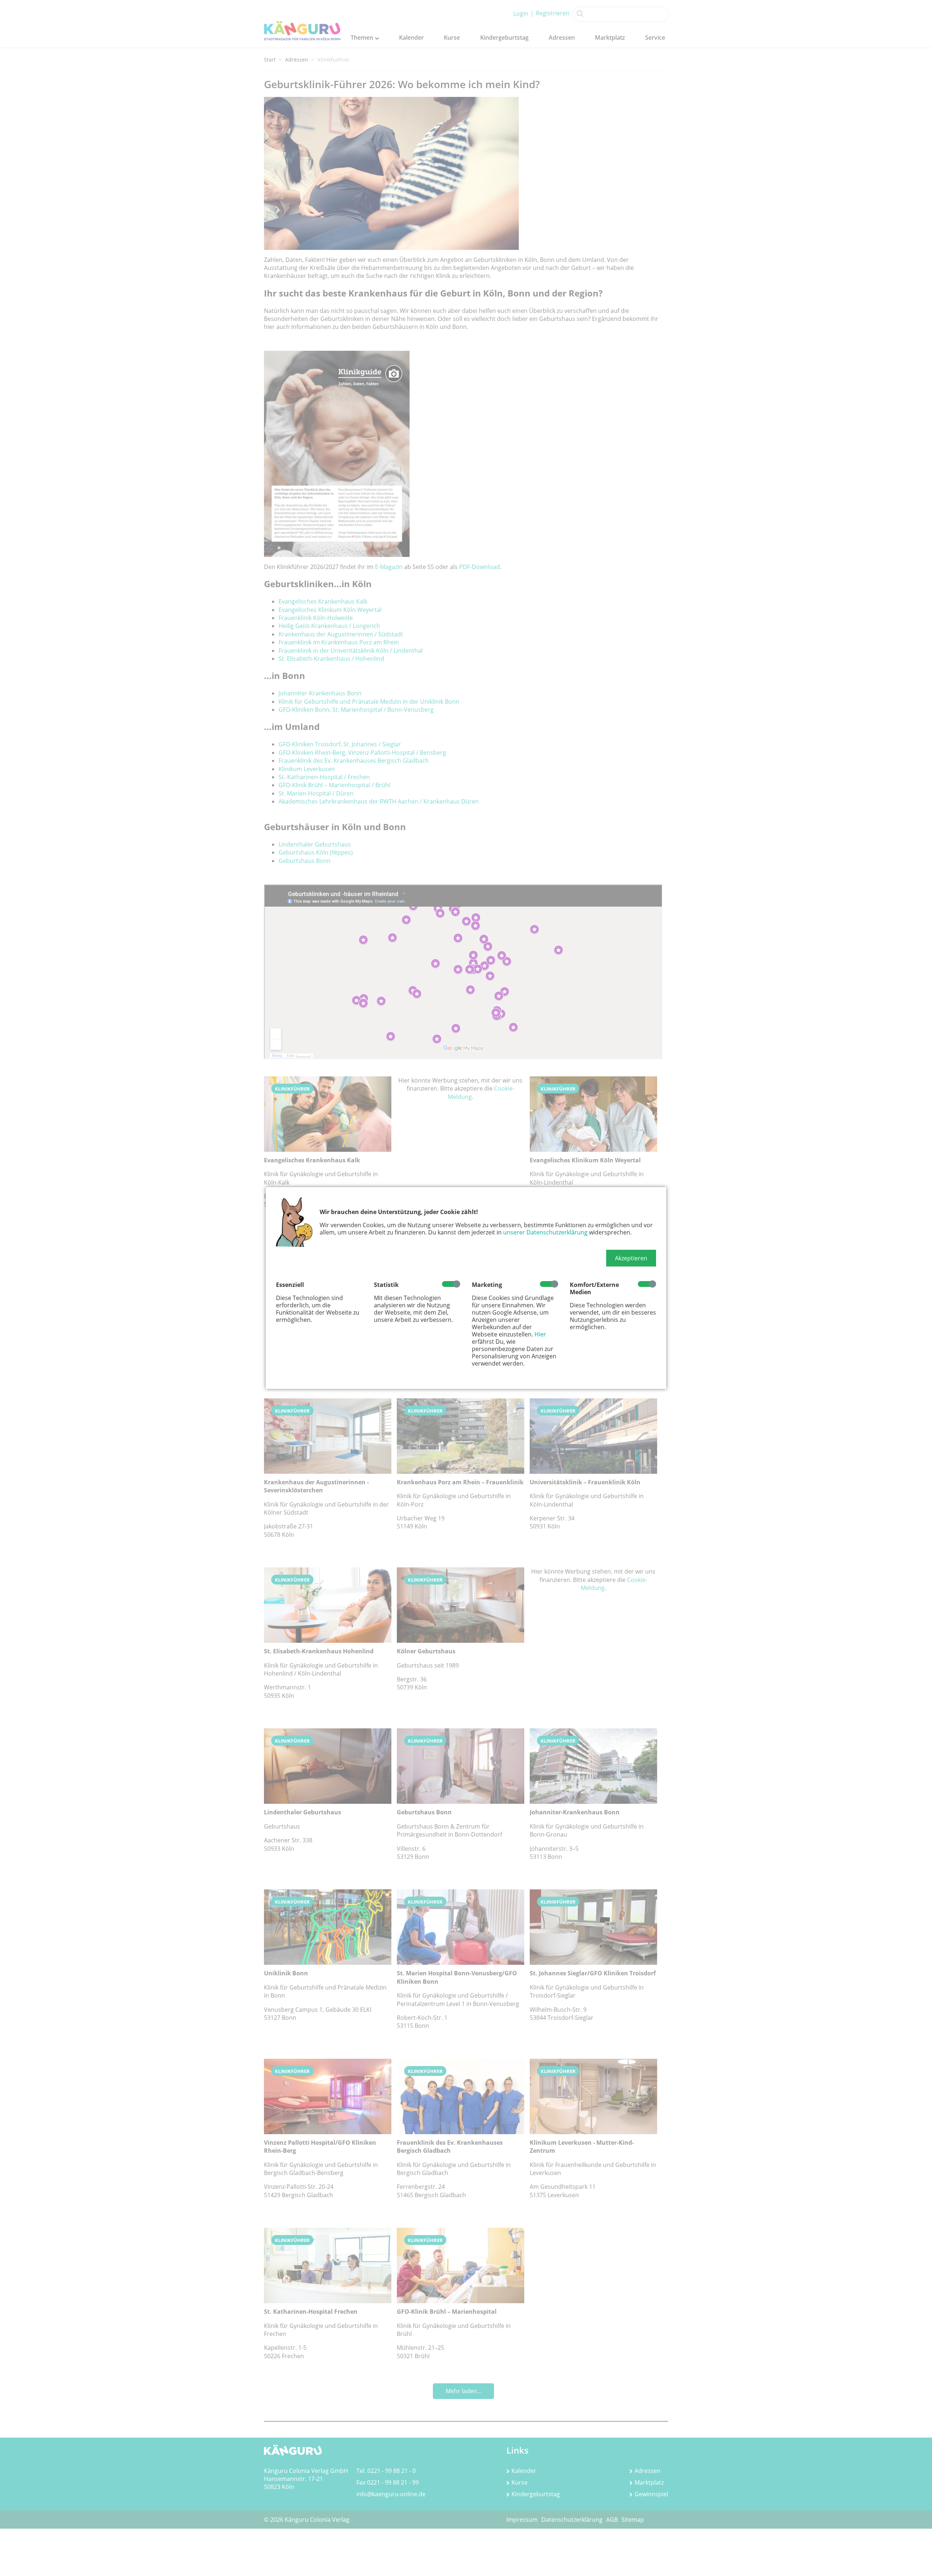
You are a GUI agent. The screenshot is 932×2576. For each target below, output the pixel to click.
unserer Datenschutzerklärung (545, 1232)
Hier (540, 1334)
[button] (631, 1258)
